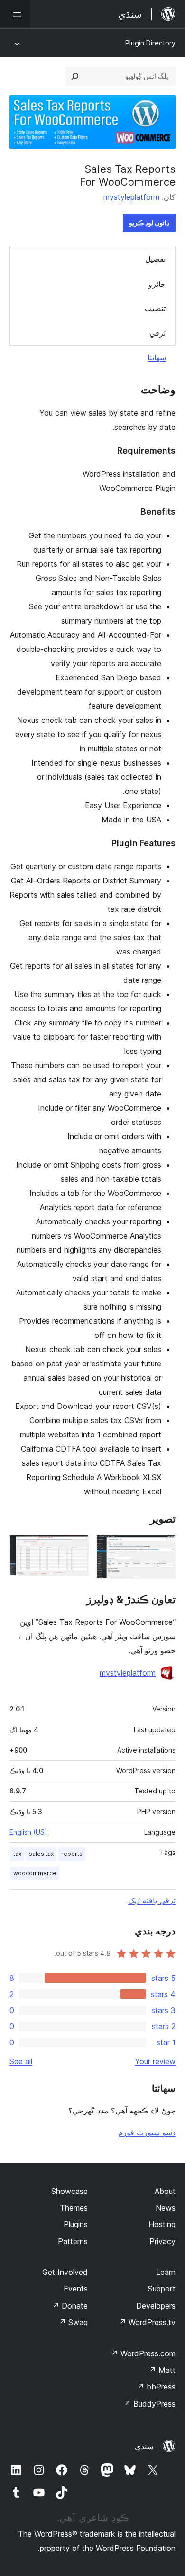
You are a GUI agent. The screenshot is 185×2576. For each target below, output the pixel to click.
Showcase (69, 2191)
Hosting (162, 2224)
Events (76, 2289)
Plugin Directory (150, 43)
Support (162, 2289)
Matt (162, 2370)
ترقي (157, 333)
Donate (70, 2306)
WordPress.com (143, 2353)
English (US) (28, 1832)
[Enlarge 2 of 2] (76, 1548)
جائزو (157, 284)
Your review (155, 2061)
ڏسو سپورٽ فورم (147, 2132)
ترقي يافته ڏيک (152, 1900)
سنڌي (144, 2446)
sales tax (41, 1854)
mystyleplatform (131, 197)
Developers (156, 2306)
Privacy (162, 2241)
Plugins (76, 2224)
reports (72, 1854)
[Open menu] (15, 14)
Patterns (73, 2241)
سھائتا (157, 357)
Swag (73, 2322)
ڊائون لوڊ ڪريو (149, 223)
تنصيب (155, 308)
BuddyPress (150, 2404)
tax (17, 1854)
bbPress (156, 2387)
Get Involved (65, 2272)
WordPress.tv (147, 2322)
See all (21, 2061)
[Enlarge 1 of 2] (163, 1548)
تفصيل (155, 259)
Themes (74, 2208)
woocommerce (35, 1873)
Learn (166, 2272)
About (165, 2191)
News (166, 2208)
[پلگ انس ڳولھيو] (75, 76)
